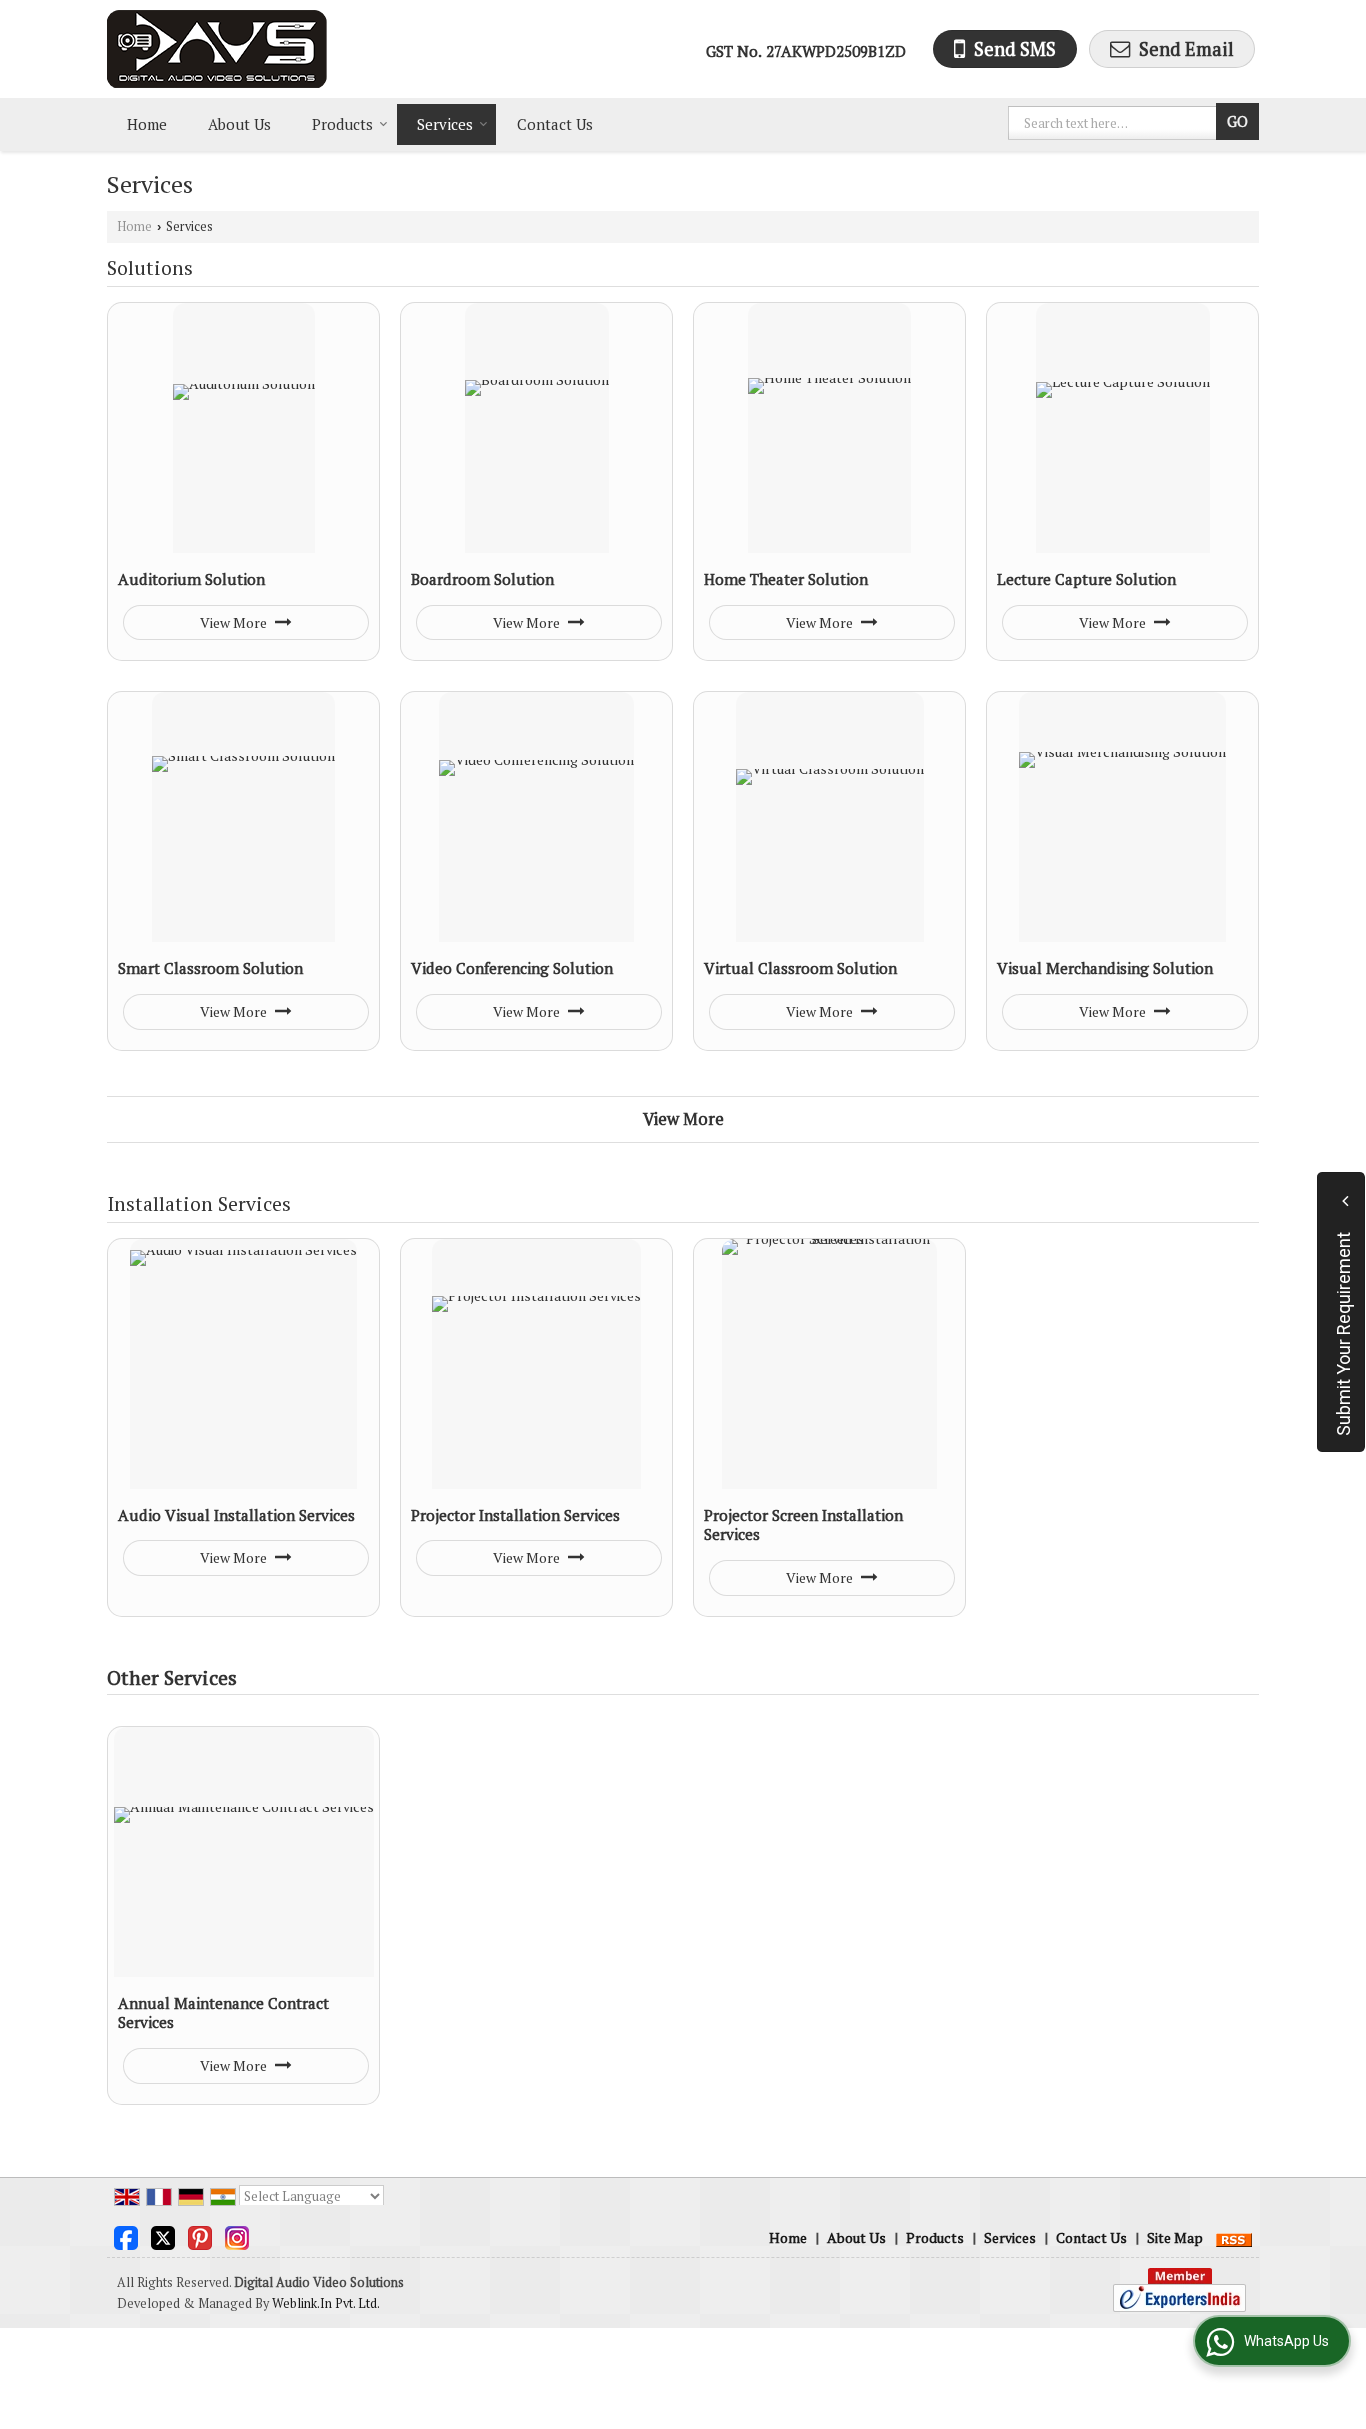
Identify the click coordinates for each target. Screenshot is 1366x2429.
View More (235, 622)
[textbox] (1115, 123)
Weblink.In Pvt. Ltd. (326, 2303)
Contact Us (555, 124)
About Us (239, 124)
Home (147, 124)
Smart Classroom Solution (210, 968)
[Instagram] (237, 2235)
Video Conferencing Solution (512, 968)
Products (342, 124)
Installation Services (199, 1204)
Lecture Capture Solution (1086, 579)
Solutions (150, 268)
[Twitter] (163, 2235)
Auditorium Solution (191, 579)
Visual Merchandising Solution (1105, 968)
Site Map (1175, 2237)
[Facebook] (126, 2235)
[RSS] (1234, 2237)
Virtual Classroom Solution (800, 968)
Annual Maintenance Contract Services (223, 2013)
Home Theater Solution (786, 579)
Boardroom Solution (482, 579)
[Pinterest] (200, 2235)
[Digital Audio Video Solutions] (217, 49)
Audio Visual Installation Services (236, 1515)
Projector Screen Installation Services (803, 1525)
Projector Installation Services (515, 1515)
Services (445, 124)
